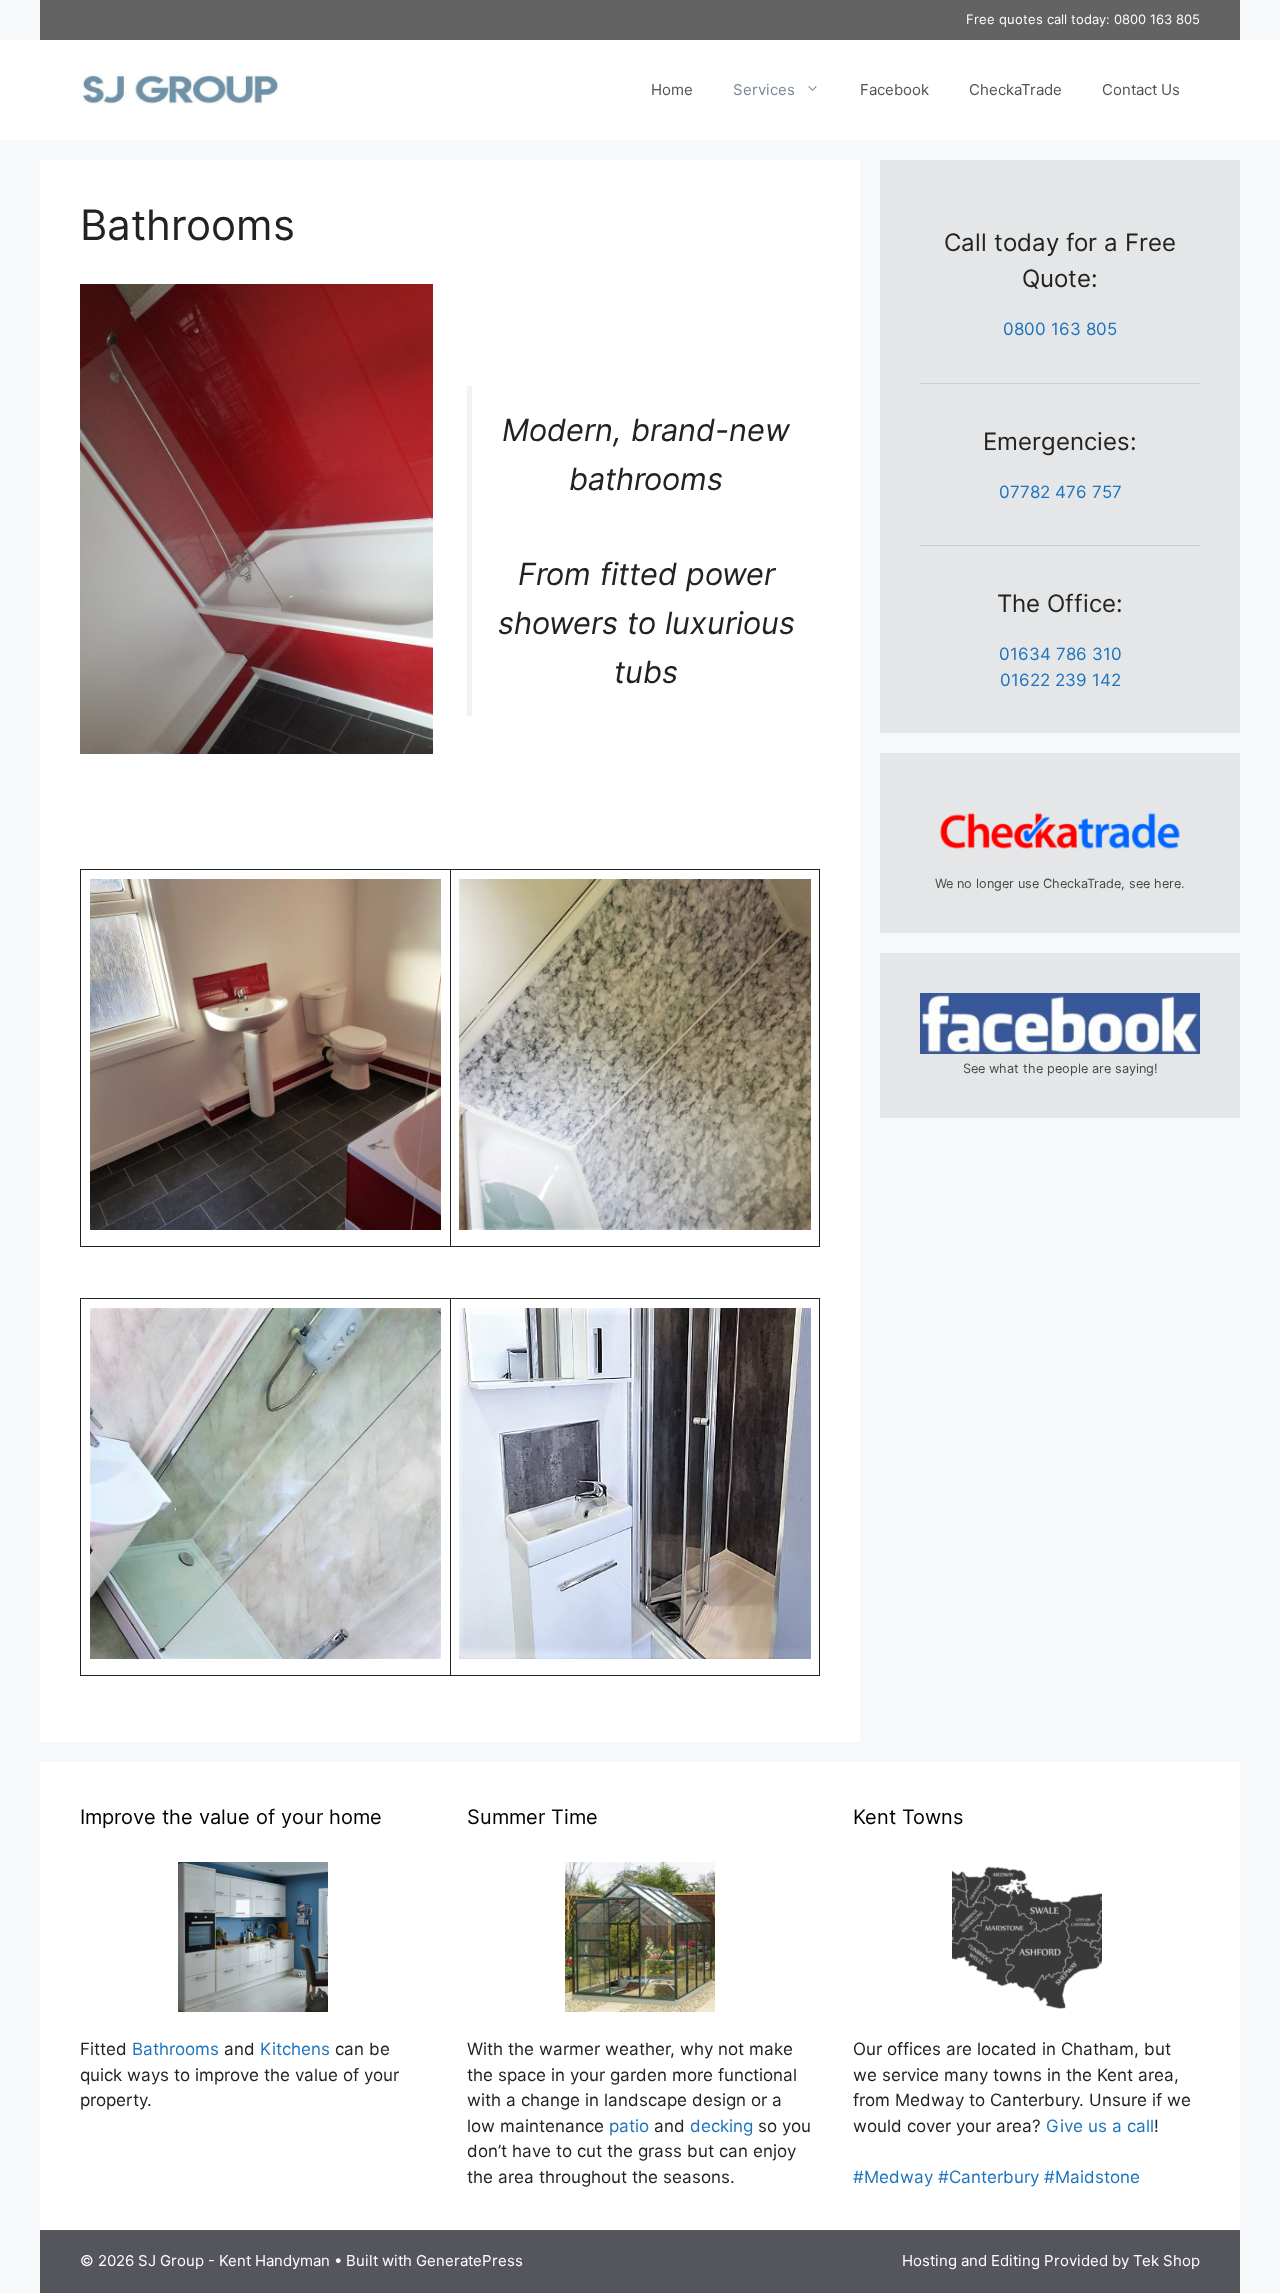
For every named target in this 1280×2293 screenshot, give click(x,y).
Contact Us (1141, 89)
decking (721, 2126)
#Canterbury (988, 2177)
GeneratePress (469, 2260)
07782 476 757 (1060, 492)
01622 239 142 (1060, 680)
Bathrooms (175, 2049)
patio (629, 2126)
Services (764, 89)
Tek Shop (1166, 2260)
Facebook (894, 89)
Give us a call (1100, 2126)
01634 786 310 (1060, 654)
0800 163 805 (1157, 19)
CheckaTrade (1015, 89)
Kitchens (295, 2049)
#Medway (893, 2177)
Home (672, 89)
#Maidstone (1092, 2177)
